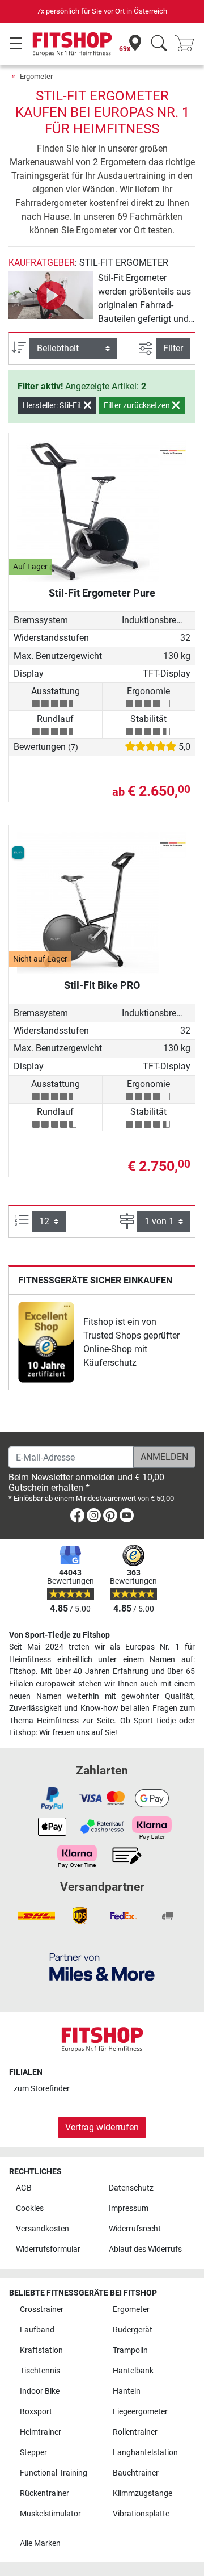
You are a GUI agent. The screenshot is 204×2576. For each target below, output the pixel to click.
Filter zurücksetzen (138, 405)
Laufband (37, 2330)
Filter (173, 348)
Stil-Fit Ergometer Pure (102, 593)
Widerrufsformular (48, 2249)
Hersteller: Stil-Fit (53, 405)
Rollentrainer (135, 2432)
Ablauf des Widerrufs (145, 2249)
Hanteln (127, 2391)
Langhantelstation (145, 2453)
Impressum (129, 2208)
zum (42, 2089)
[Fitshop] (72, 43)
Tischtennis (40, 2371)
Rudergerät (133, 2330)
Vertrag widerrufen (102, 2127)
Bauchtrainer (136, 2473)
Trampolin (130, 2350)
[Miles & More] (102, 1967)
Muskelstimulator (50, 2514)
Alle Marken (40, 2543)
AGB (24, 2188)
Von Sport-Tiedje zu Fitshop (59, 1635)
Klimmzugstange (143, 2493)
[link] (46, 1342)
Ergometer (36, 76)
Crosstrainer (42, 2309)
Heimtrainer (41, 2432)
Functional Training (54, 2473)
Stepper (33, 2453)
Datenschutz (131, 2188)
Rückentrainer (44, 2493)
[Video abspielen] (51, 295)
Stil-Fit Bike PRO (102, 985)
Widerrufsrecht (135, 2229)
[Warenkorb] (188, 44)
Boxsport (36, 2412)
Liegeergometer (140, 2412)
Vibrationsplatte (141, 2514)
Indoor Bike (40, 2391)
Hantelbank (133, 2371)
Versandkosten (42, 2229)
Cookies (30, 2208)
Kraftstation (41, 2350)
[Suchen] (159, 44)
